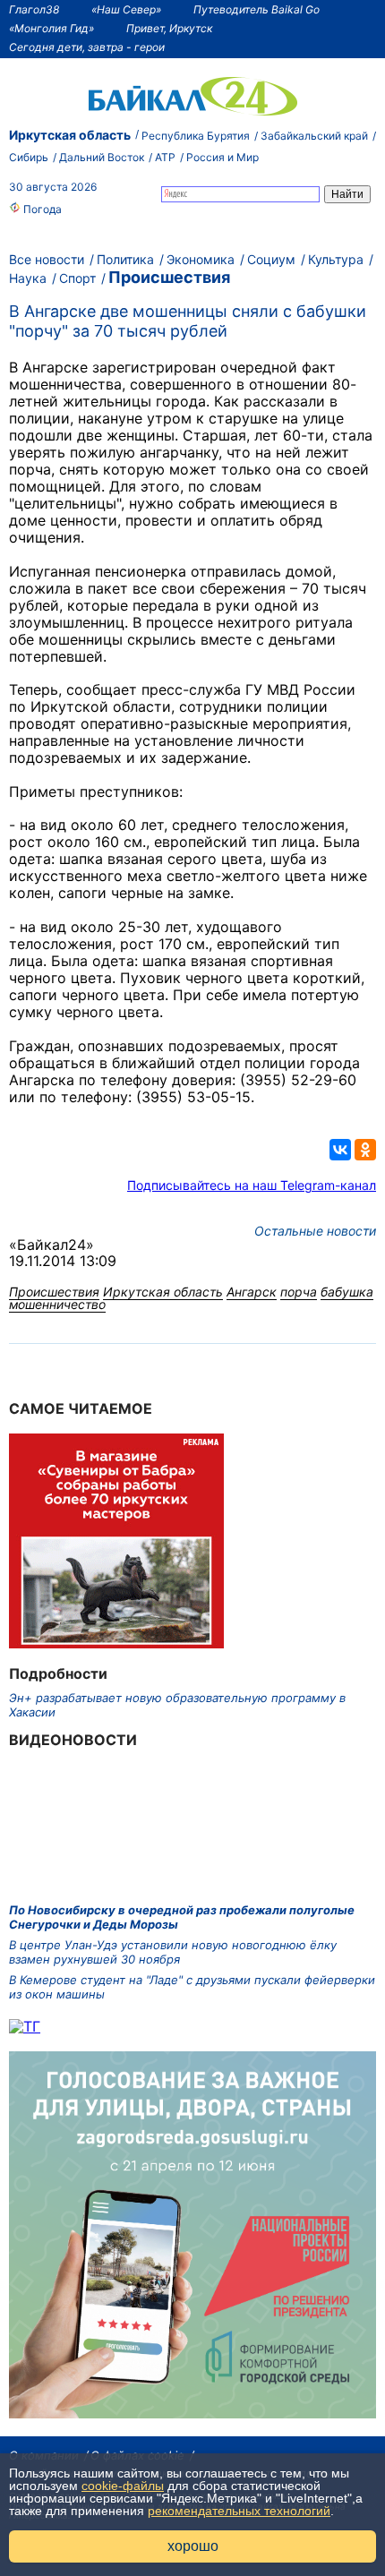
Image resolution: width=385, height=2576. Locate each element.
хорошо (193, 2546)
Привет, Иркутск (169, 28)
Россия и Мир (222, 157)
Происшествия (169, 277)
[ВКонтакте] (340, 1150)
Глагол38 (34, 9)
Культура (336, 259)
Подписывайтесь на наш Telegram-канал (252, 1185)
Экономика (201, 259)
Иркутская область (70, 135)
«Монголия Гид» (51, 28)
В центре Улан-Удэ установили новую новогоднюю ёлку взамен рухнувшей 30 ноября (173, 1952)
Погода (41, 209)
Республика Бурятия (196, 136)
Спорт (77, 278)
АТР (165, 157)
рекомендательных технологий (239, 2511)
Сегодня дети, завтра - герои (87, 47)
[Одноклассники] (365, 1150)
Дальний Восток (102, 157)
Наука (28, 278)
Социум (271, 259)
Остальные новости (315, 1231)
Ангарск (252, 1292)
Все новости (47, 259)
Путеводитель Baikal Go (257, 9)
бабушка (347, 1292)
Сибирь (29, 157)
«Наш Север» (126, 9)
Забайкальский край (314, 136)
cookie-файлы (123, 2486)
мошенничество (57, 1304)
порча (299, 1292)
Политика (125, 259)
